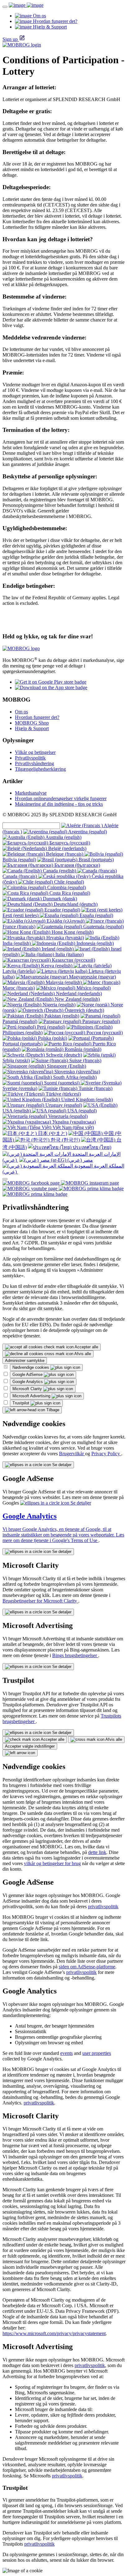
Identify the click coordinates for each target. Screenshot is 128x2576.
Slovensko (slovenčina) (77, 1072)
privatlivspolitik (103, 1907)
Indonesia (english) (94, 943)
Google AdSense (28, 1374)
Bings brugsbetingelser (75, 1655)
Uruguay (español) (63, 1105)
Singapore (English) (66, 1066)
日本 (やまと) (52, 1133)
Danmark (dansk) (59, 899)
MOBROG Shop (32, 723)
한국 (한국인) (65, 1140)
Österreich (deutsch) (84, 1010)
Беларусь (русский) (69, 843)
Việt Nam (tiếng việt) (73, 1127)
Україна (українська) (73, 1122)
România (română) (82, 1049)
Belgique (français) (65, 854)
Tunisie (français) (95, 1088)
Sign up (10, 39)
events (66, 2053)
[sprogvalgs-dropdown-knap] (5, 1179)
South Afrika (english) (74, 1077)
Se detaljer (61, 1465)
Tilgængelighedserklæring (40, 769)
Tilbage (52, 1410)
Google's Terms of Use (75, 1540)
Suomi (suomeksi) (62, 1083)
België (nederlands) (67, 848)
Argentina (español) (87, 832)
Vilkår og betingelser (35, 752)
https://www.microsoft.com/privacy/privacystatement (54, 2333)
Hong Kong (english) (72, 932)
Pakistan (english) (61, 1016)
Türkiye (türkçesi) (63, 1094)
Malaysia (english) (64, 982)
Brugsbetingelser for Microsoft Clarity (40, 1601)
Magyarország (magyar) (92, 977)
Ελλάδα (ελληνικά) (66, 921)
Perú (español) (50, 1027)
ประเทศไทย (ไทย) (91, 1147)
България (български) (77, 865)
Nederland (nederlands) (78, 993)
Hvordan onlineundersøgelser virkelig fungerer (61, 798)
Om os (21, 712)
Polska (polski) (52, 1038)
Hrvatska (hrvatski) (64, 938)
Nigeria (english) (58, 1005)
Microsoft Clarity (28, 1389)
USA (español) (81, 1111)
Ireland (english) (58, 949)
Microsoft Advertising (32, 1396)
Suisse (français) (85, 1060)
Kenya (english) (57, 966)
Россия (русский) (104, 1033)
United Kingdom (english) (86, 1100)
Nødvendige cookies (31, 1367)
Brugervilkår (72, 1454)
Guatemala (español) (103, 927)
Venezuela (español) (67, 1116)
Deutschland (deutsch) (75, 904)
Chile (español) (68, 882)
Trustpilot (21, 1403)
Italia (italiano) (69, 954)
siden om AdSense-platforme (87, 1967)
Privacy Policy (106, 1454)
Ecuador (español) (62, 910)
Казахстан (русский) (73, 960)
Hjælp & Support (32, 728)
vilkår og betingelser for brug (52, 1863)
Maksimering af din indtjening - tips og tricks (59, 804)
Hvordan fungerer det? (37, 717)
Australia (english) (63, 837)
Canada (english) (59, 871)
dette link (97, 1852)
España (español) (96, 915)
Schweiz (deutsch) (63, 1055)
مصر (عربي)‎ (80, 1160)
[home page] (26, 5)
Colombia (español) (66, 887)
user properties (97, 2053)
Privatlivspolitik (30, 758)
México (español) (93, 988)
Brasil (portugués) (96, 860)
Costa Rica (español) (69, 893)
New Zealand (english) (77, 999)
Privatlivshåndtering (34, 763)
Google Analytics (28, 1382)
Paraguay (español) (101, 1021)
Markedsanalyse (31, 793)
